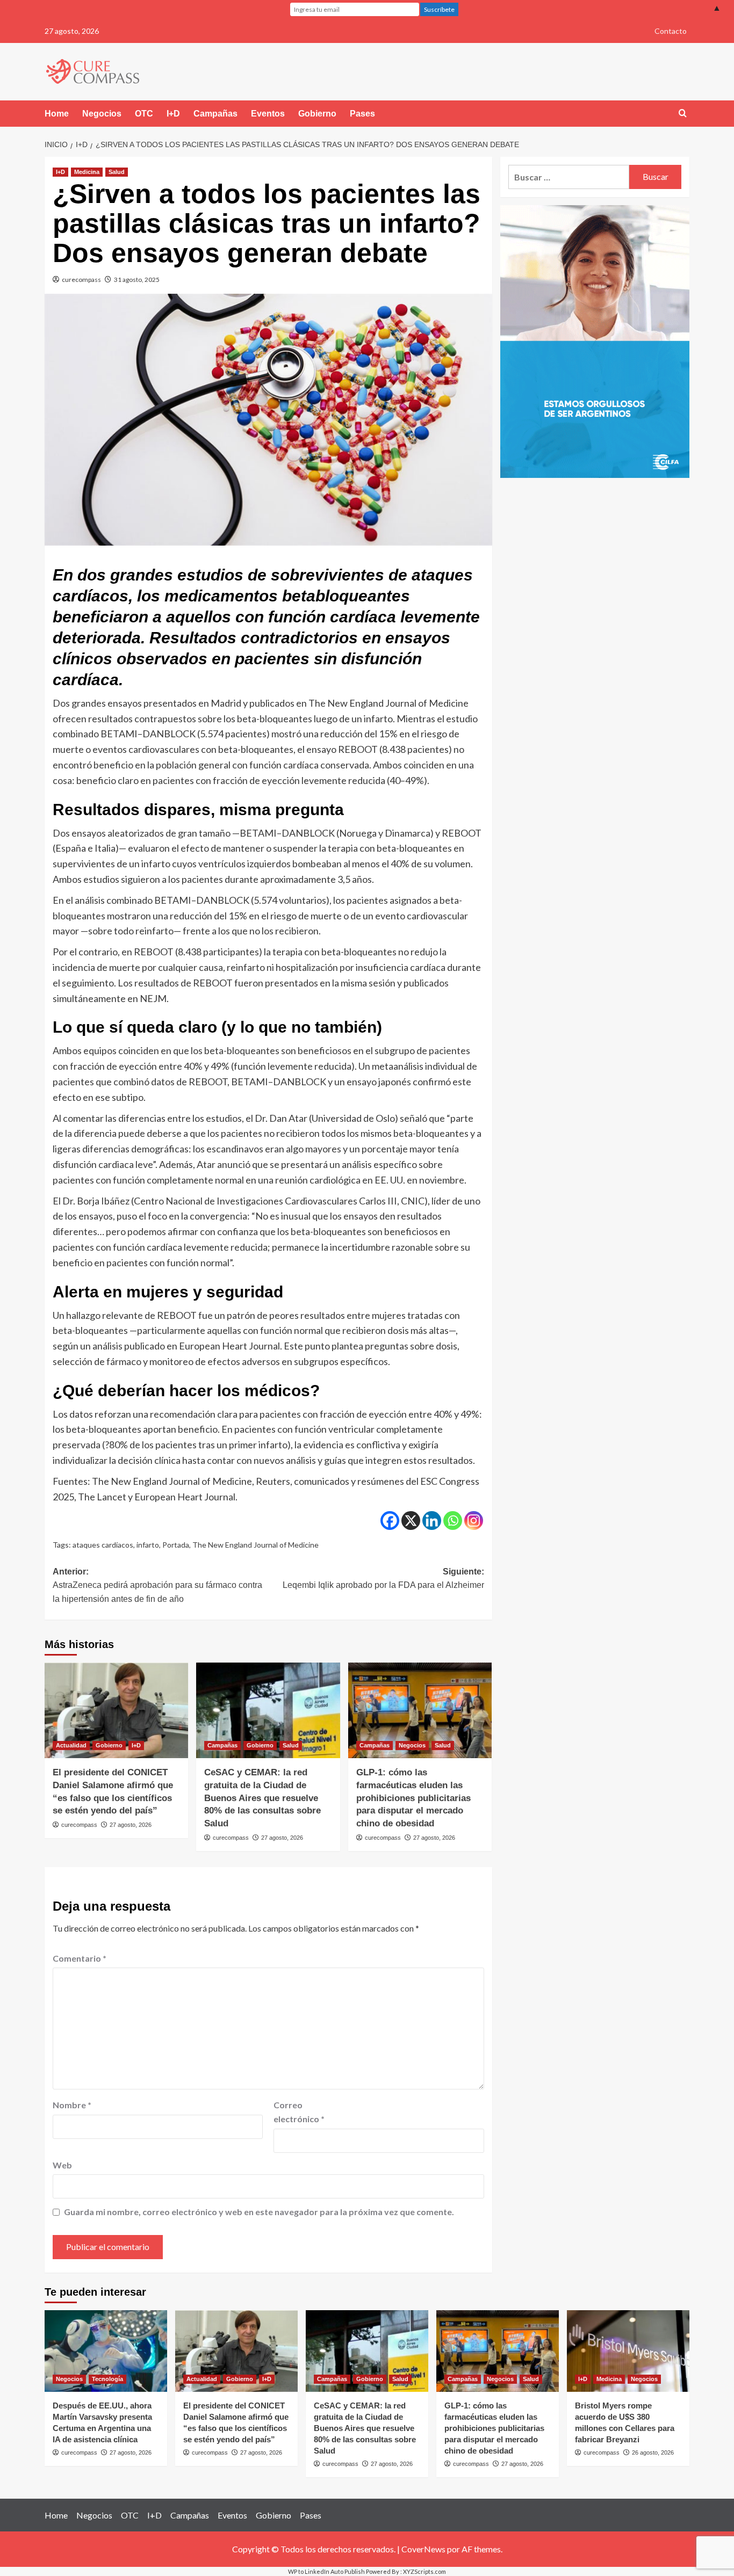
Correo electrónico (299, 2112)
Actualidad (71, 1745)
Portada (176, 1545)
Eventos (268, 114)
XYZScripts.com (424, 2571)
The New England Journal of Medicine (256, 1545)
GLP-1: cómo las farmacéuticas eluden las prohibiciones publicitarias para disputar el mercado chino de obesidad (413, 1798)
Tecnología (107, 2379)
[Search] (683, 114)
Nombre (72, 2105)
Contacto (671, 31)
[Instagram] (474, 1521)
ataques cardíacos (103, 1545)
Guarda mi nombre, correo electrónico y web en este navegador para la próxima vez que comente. (259, 2212)
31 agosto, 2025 (137, 280)
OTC (144, 114)
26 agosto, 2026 (653, 2452)
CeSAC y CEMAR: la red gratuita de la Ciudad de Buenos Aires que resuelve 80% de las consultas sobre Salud (262, 1798)
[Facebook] (390, 1521)
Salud (117, 172)
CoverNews (423, 2549)
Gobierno (317, 114)
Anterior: (157, 1585)
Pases (362, 114)
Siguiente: (383, 1579)
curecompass (81, 280)
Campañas (215, 114)
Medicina (87, 172)
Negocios (102, 114)
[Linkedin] (432, 1521)
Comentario (80, 1958)
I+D (173, 114)
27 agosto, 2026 (131, 1825)
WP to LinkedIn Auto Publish (326, 2571)
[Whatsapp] (453, 1521)
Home (57, 114)
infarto (148, 1545)
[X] (411, 1521)
